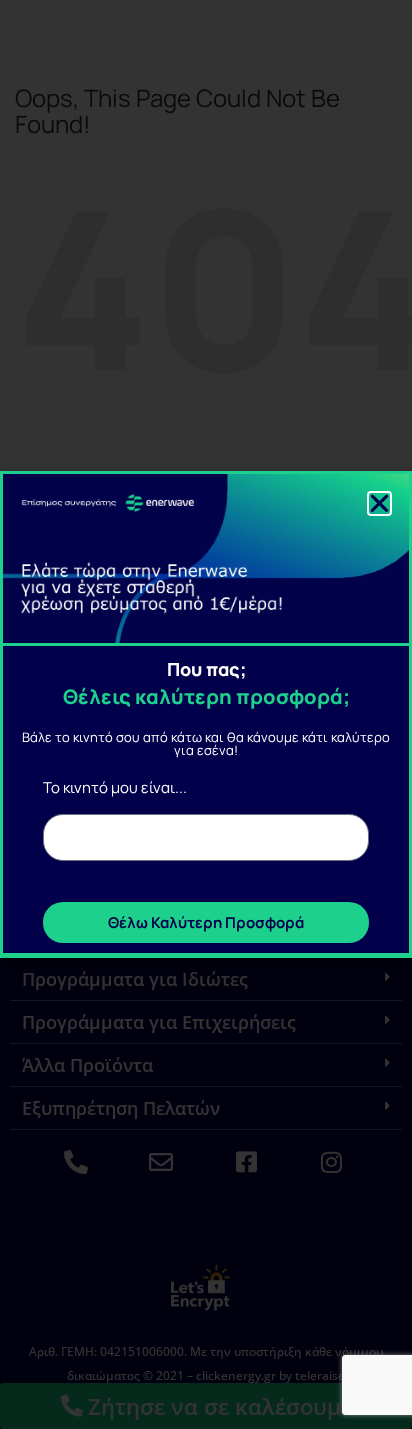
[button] (379, 503)
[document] (206, 714)
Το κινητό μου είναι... (115, 787)
